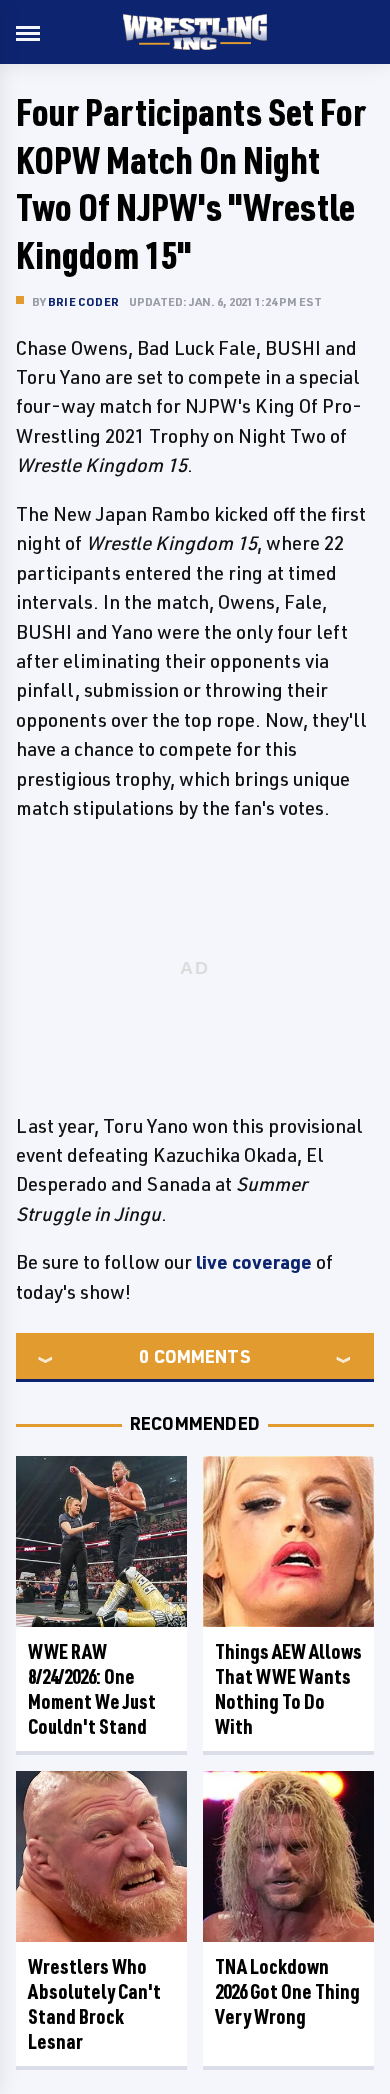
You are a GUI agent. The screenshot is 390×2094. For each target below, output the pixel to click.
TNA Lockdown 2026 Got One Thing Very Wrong (287, 1991)
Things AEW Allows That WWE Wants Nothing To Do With (288, 1689)
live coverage (254, 1262)
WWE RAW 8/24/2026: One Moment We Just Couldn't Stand (92, 1689)
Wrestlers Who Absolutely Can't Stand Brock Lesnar (94, 2004)
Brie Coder (83, 301)
